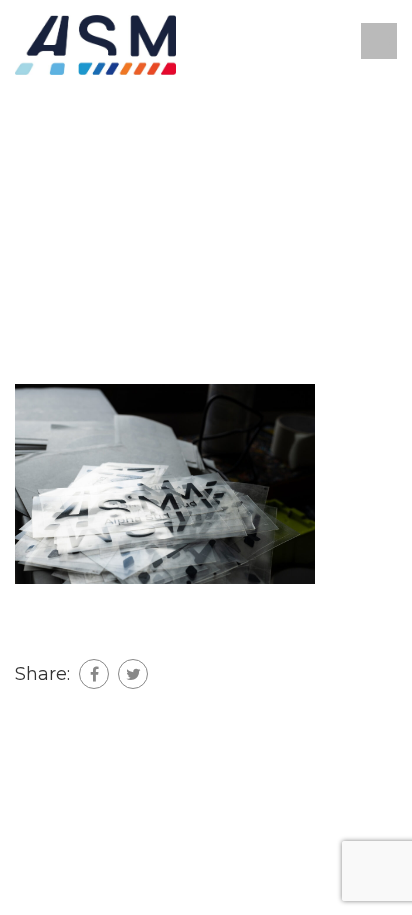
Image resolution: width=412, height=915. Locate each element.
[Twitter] (133, 674)
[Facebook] (94, 674)
